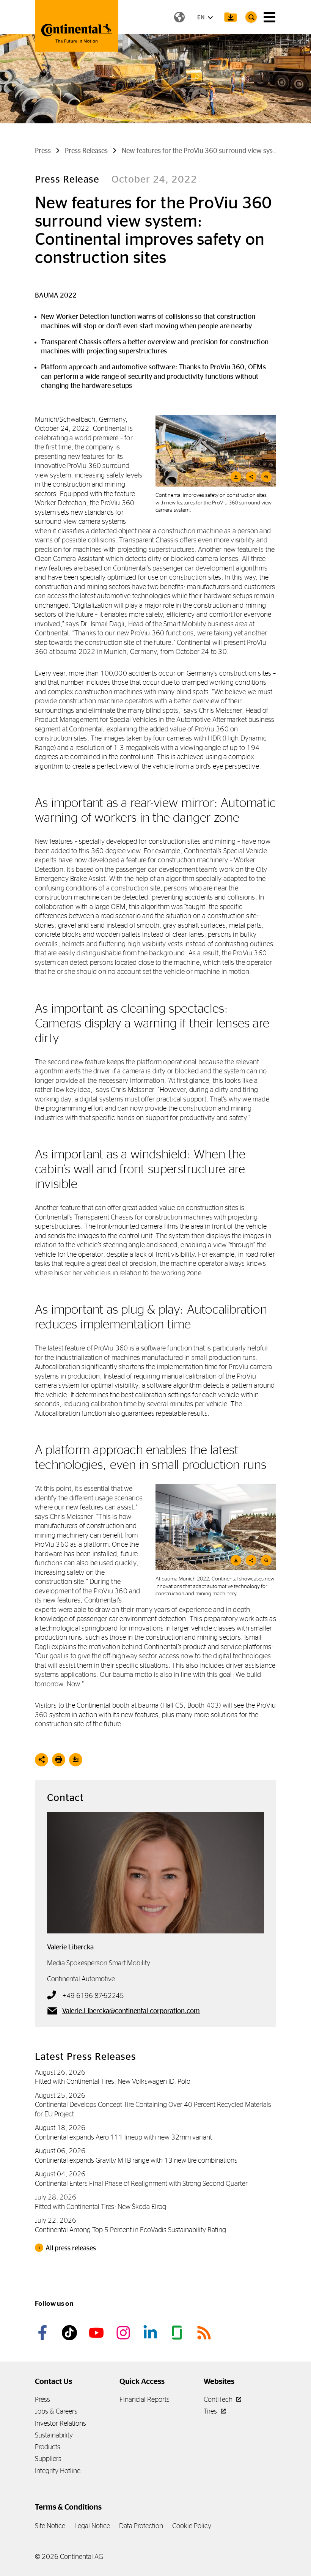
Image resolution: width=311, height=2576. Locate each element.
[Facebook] (44, 2333)
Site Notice (50, 2526)
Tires (211, 2411)
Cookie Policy (192, 2526)
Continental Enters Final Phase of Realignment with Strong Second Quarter (141, 2183)
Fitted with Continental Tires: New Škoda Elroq (101, 2207)
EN (201, 17)
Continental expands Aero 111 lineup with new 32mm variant (123, 2137)
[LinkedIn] (151, 2333)
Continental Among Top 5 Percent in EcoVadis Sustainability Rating (130, 2230)
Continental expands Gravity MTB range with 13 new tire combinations (136, 2160)
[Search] (251, 17)
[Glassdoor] (178, 2333)
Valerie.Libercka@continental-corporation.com (131, 2011)
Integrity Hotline (58, 2471)
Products (48, 2447)
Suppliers (48, 2459)
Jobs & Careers (56, 2411)
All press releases (71, 2248)
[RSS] (205, 2333)
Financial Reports (145, 2399)
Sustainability (54, 2435)
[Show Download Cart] (231, 17)
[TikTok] (71, 2333)
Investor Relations (60, 2423)
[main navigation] (269, 17)
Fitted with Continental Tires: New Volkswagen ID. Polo (113, 2081)
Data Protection (141, 2526)
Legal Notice (92, 2526)
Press (42, 2399)
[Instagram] (124, 2333)
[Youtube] (97, 2333)
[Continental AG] (77, 26)
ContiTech (219, 2399)
